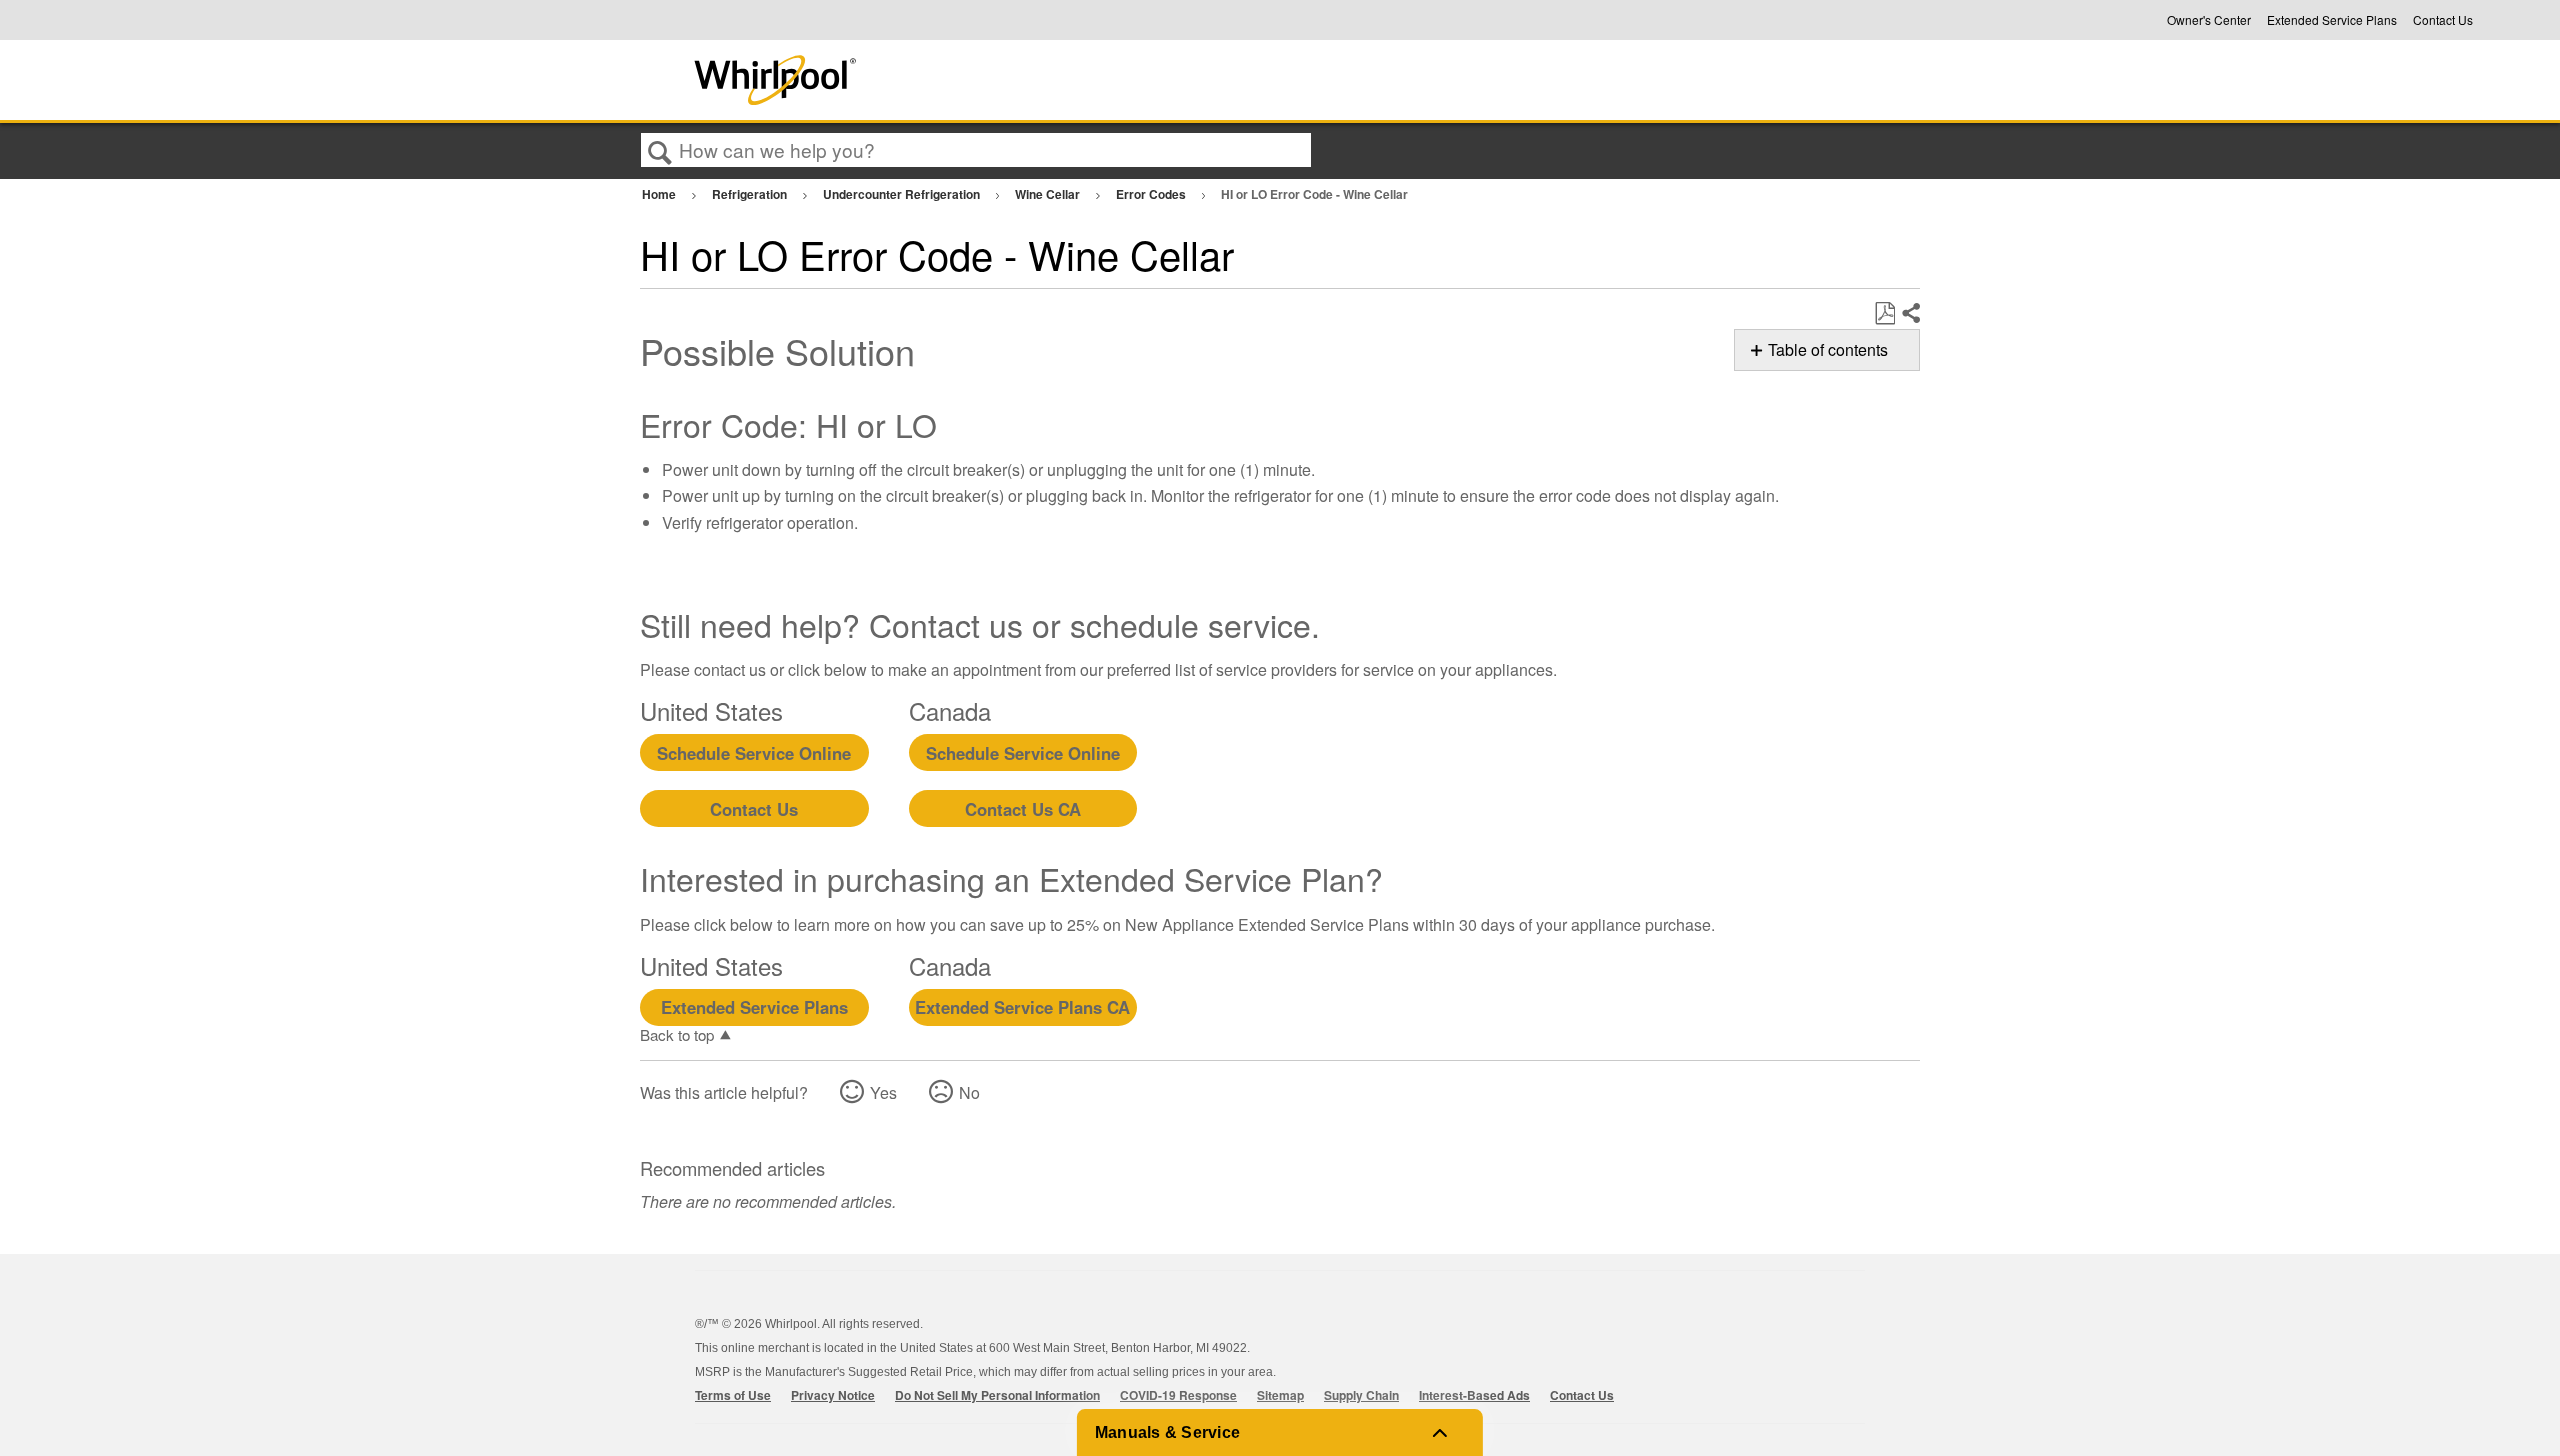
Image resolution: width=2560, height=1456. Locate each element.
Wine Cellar (1049, 194)
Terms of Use (733, 1395)
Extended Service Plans (2332, 20)
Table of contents (1828, 349)
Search (660, 151)
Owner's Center (2209, 20)
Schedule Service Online (754, 753)
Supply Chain (1361, 1395)
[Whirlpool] (923, 80)
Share (1910, 314)
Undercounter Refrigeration (903, 194)
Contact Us (2443, 20)
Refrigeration (751, 194)
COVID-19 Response (1178, 1395)
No (969, 1092)
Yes (883, 1092)
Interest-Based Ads (1474, 1395)
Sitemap (1280, 1395)
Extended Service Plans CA (1022, 1007)
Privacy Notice (833, 1395)
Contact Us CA (1023, 809)
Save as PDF (1884, 314)
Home (660, 194)
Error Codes (1152, 194)
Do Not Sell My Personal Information (997, 1395)
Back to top (677, 1034)
